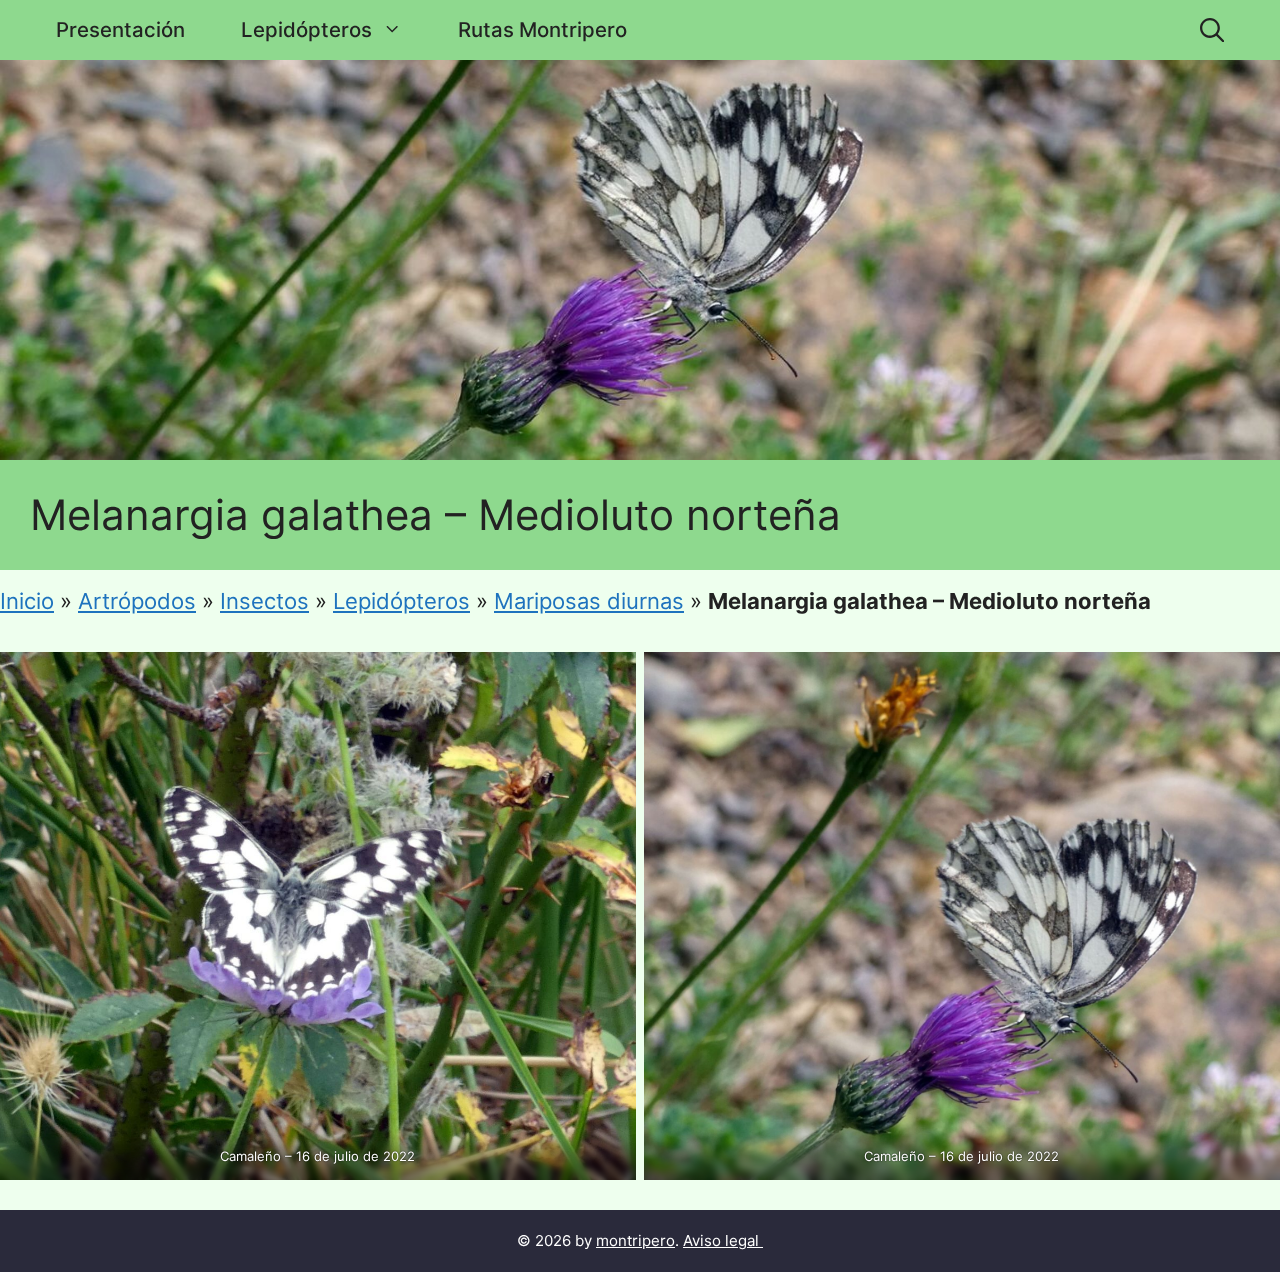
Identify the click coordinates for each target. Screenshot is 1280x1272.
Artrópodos (137, 601)
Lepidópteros (306, 29)
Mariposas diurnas (589, 601)
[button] (1212, 30)
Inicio (27, 601)
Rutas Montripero (542, 29)
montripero (635, 1240)
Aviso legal (721, 1240)
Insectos (264, 601)
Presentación (120, 29)
